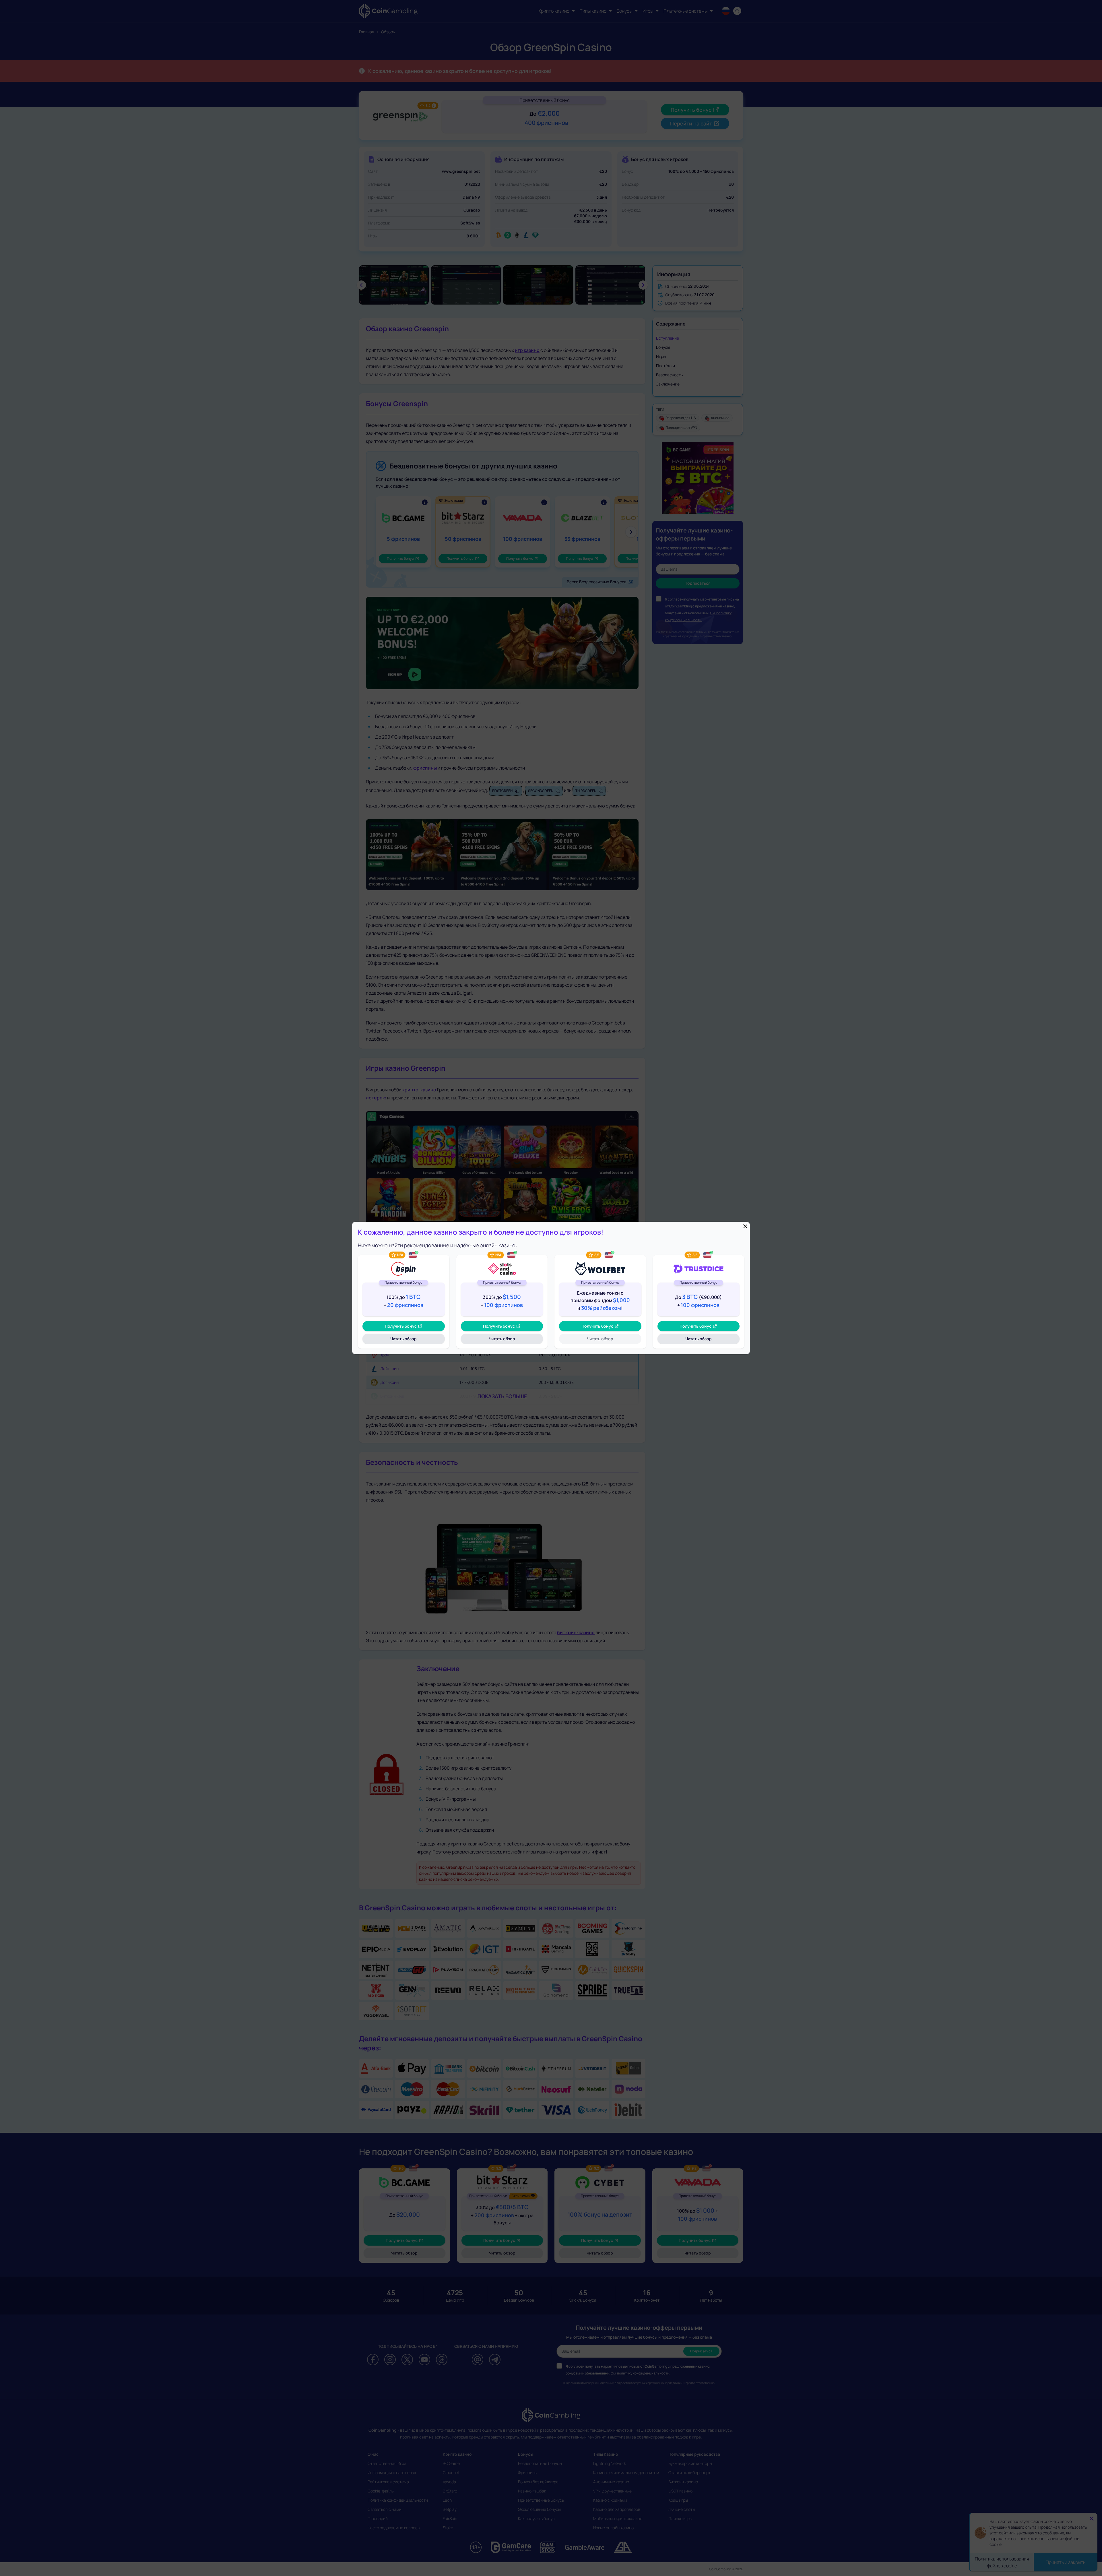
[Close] (745, 1226)
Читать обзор (412, 1340)
